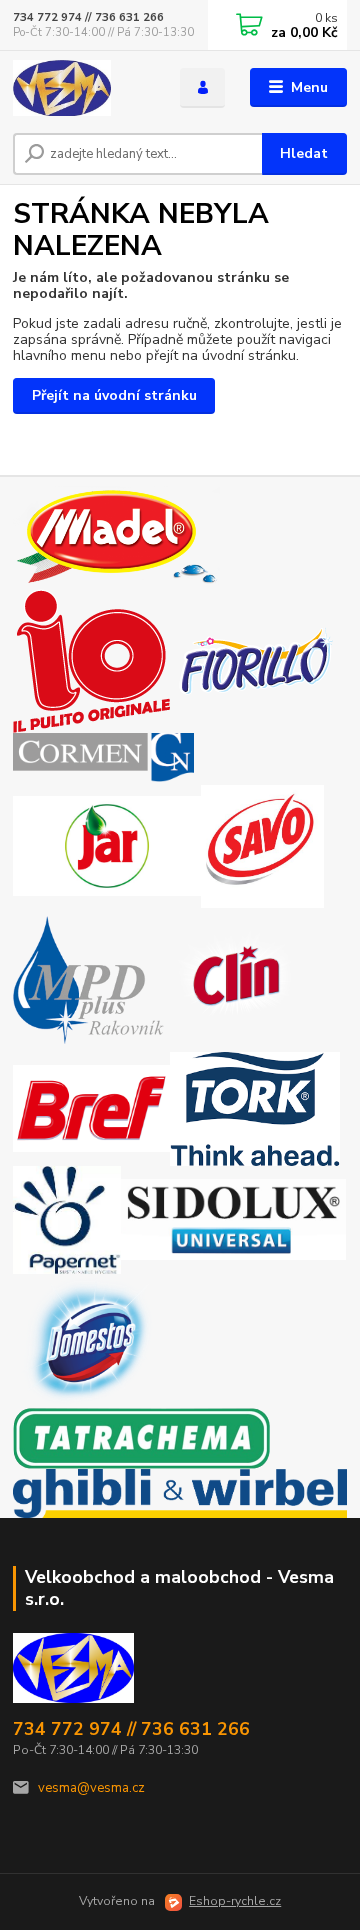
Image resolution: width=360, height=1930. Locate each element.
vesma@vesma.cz (91, 1788)
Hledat (304, 153)
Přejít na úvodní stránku (114, 395)
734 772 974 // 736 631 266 (88, 17)
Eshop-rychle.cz (235, 1901)
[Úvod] (82, 88)
